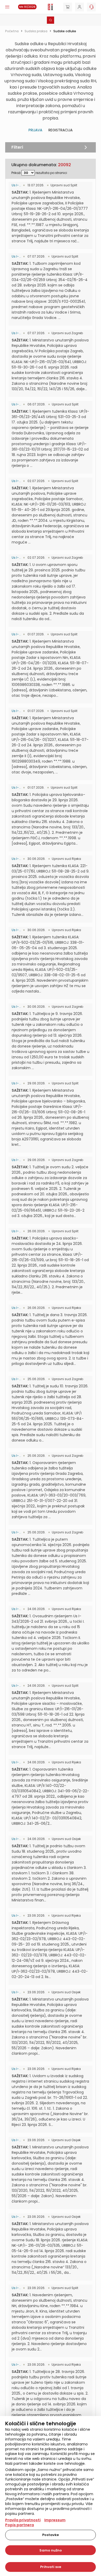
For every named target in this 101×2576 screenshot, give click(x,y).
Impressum (55, 2520)
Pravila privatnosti (23, 2520)
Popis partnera (20, 2525)
